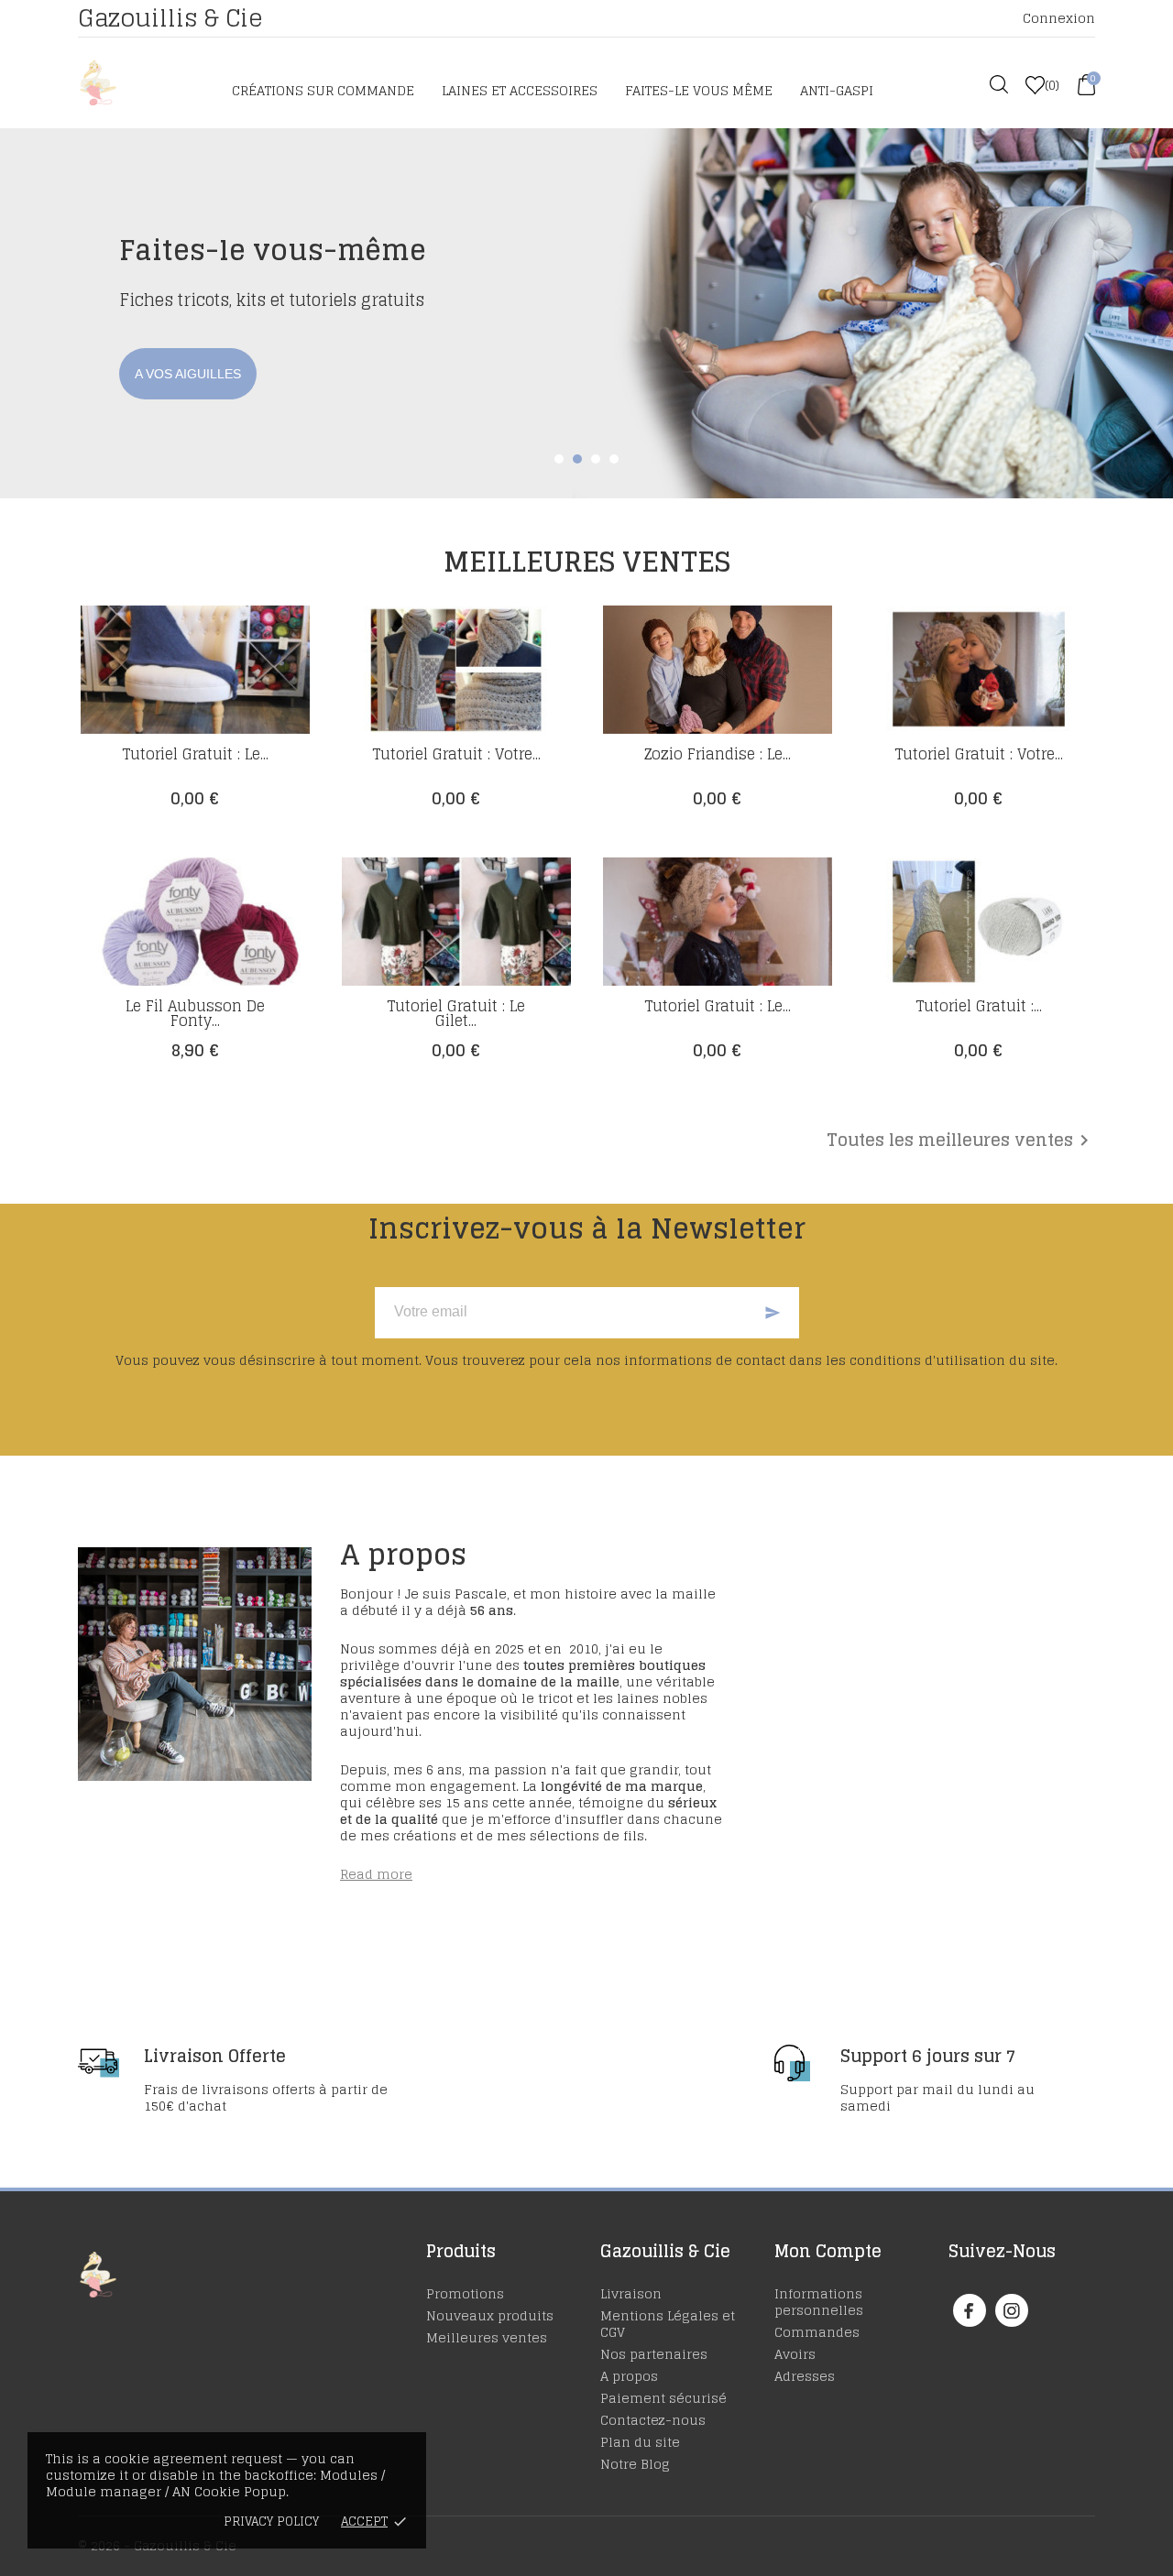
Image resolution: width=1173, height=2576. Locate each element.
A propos (629, 2376)
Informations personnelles (819, 2302)
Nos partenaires (654, 2354)
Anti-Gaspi (837, 90)
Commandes (817, 2332)
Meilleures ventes (487, 2337)
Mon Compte (828, 2251)
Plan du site (640, 2442)
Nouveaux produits (490, 2315)
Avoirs (795, 2354)
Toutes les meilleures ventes (961, 1141)
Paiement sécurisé (663, 2398)
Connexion (1059, 18)
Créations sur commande (323, 90)
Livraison (631, 2293)
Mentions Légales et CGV (668, 2324)
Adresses (805, 2376)
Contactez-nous (653, 2420)
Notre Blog (635, 2464)
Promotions (465, 2293)
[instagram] (1012, 2311)
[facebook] (969, 2311)
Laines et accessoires (520, 90)
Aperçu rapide (195, 756)
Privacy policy (271, 2521)
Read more (376, 1874)
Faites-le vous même (699, 90)
